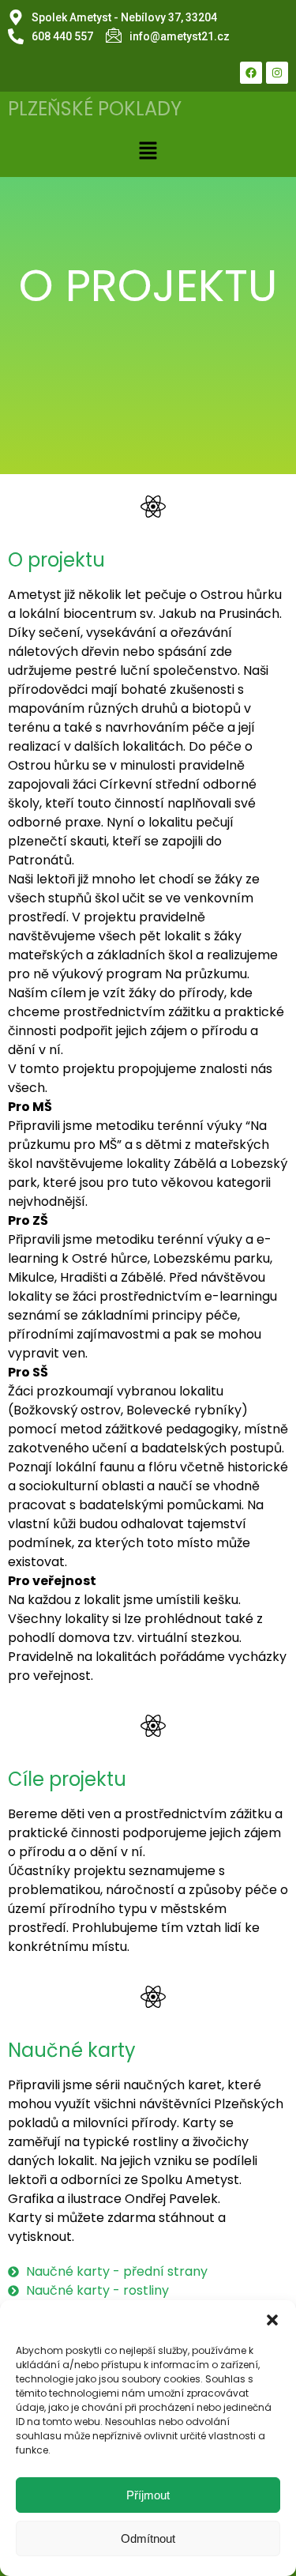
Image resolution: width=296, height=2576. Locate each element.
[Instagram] (277, 73)
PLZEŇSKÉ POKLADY (95, 109)
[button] (272, 2320)
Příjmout (148, 2495)
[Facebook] (251, 73)
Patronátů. (41, 860)
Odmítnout (148, 2538)
